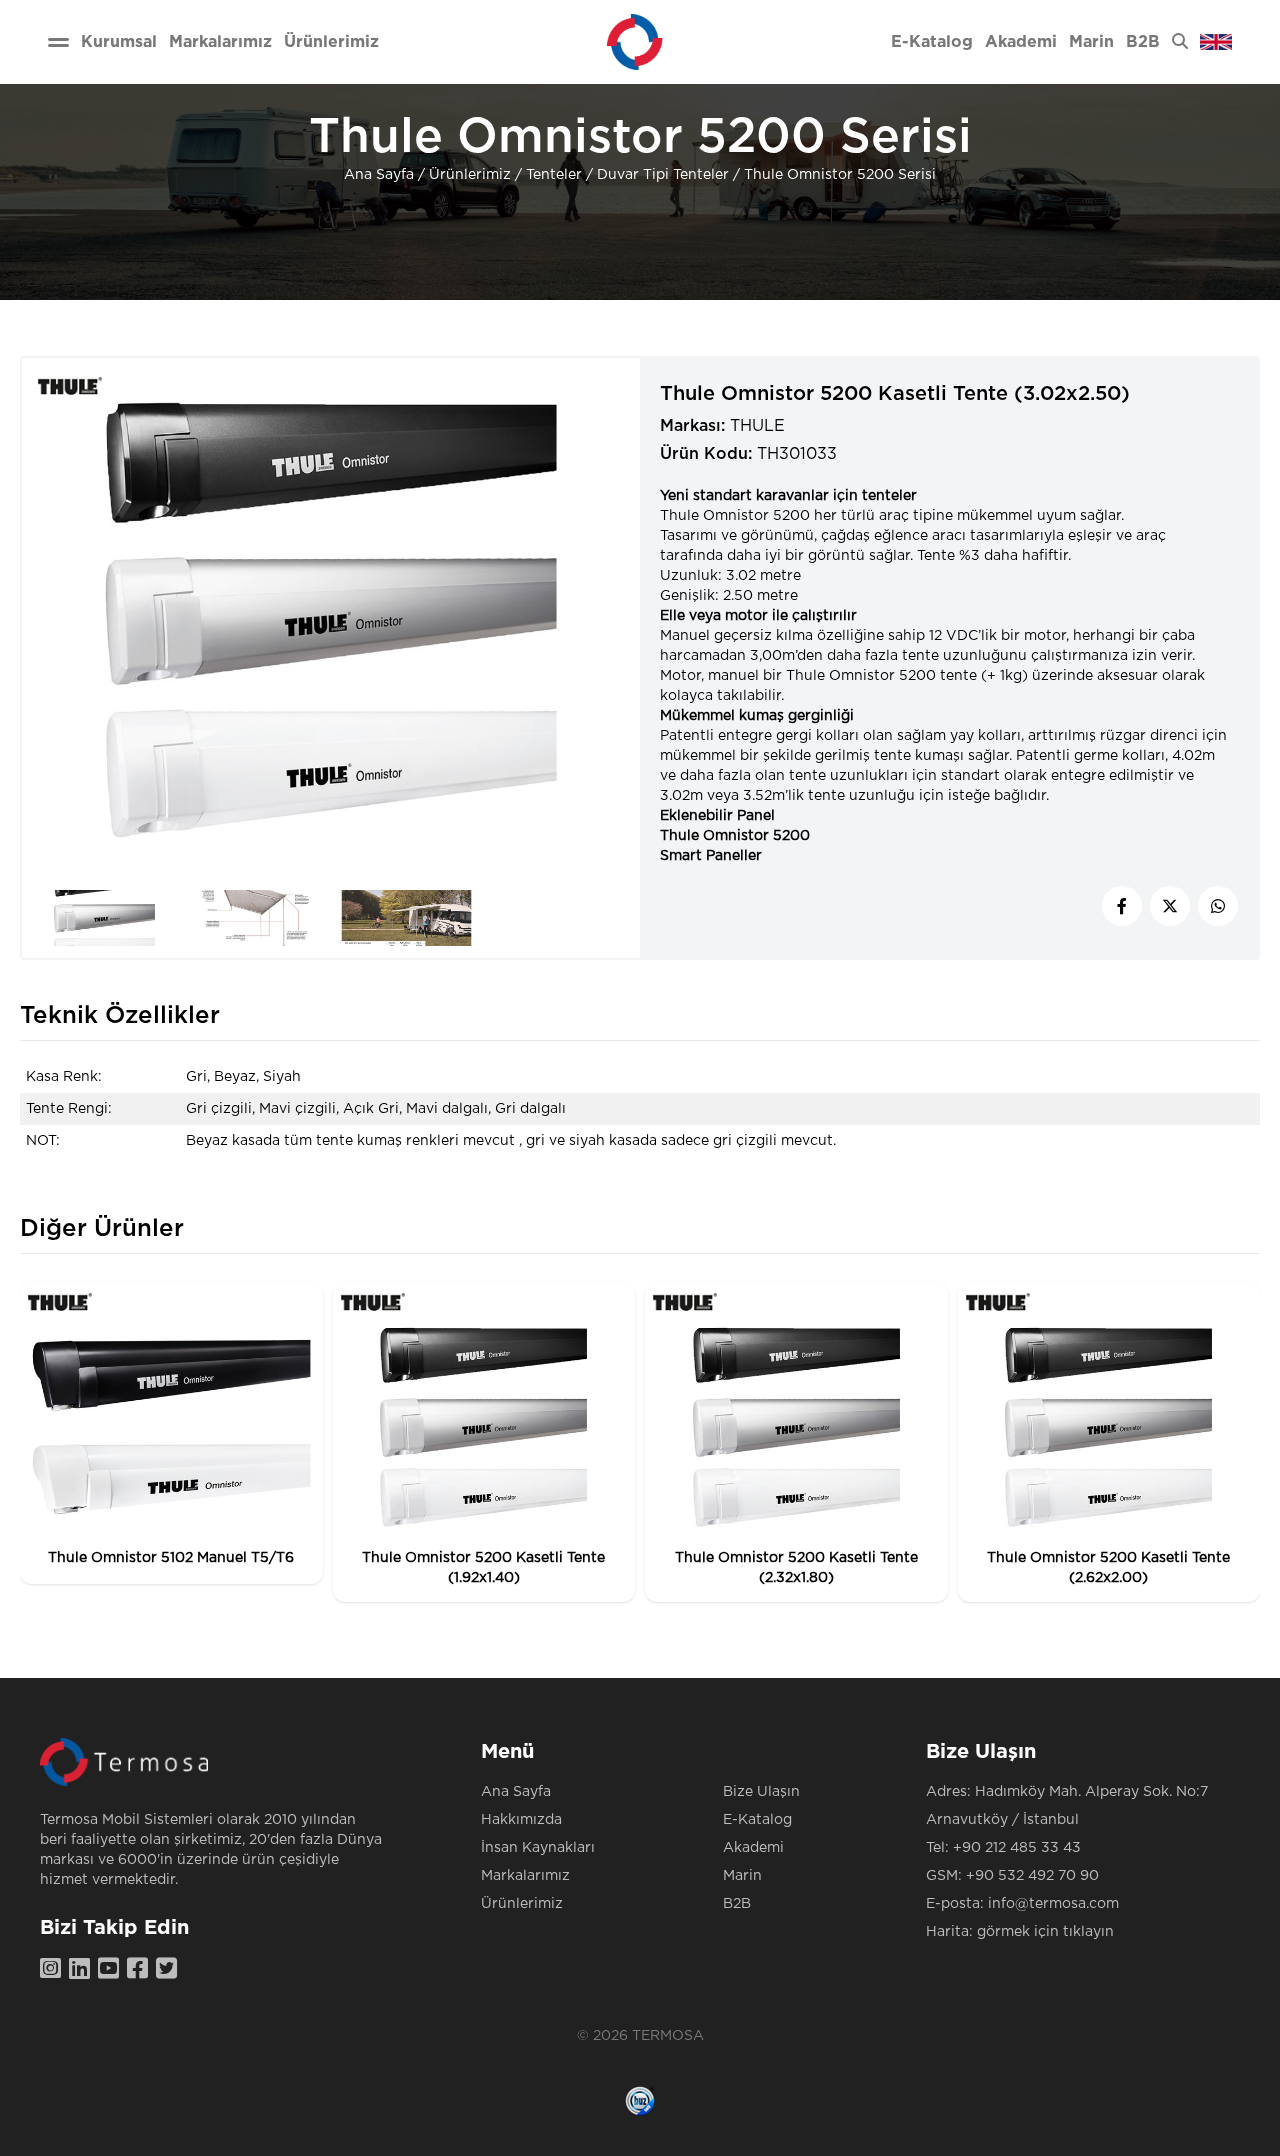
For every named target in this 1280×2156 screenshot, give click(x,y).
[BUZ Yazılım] (640, 2101)
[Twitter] (170, 1970)
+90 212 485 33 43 (1017, 1848)
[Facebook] (141, 1970)
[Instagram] (54, 1970)
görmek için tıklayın (1045, 1932)
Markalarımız (525, 1876)
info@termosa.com (1053, 1904)
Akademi (753, 1848)
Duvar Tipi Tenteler (663, 175)
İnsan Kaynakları (538, 1848)
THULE (757, 426)
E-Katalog (757, 1820)
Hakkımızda (521, 1820)
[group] (171, 1433)
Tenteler (554, 175)
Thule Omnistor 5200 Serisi (840, 175)
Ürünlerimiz (470, 175)
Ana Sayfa (379, 175)
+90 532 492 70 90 (1032, 1876)
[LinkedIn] (83, 1970)
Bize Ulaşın (761, 1792)
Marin (742, 1876)
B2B (737, 1904)
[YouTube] (112, 1970)
